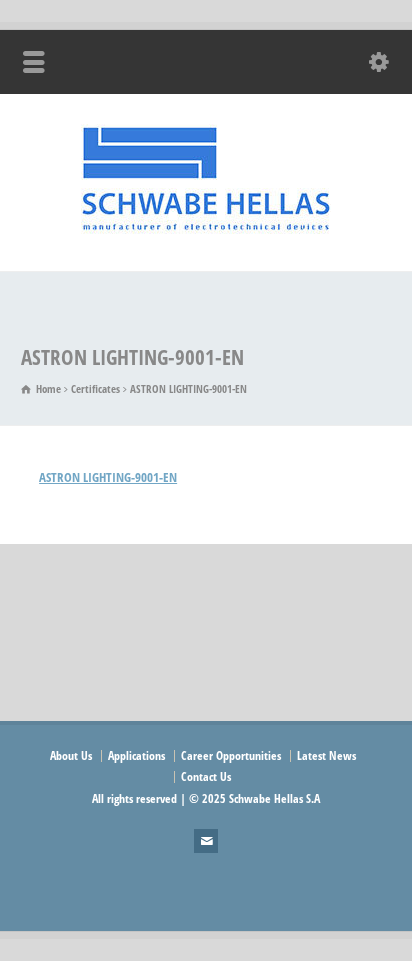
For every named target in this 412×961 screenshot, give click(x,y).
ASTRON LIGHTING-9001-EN (108, 477)
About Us (71, 755)
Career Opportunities (231, 755)
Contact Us (206, 776)
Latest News (326, 755)
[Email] (206, 841)
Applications (136, 755)
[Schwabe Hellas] (206, 229)
